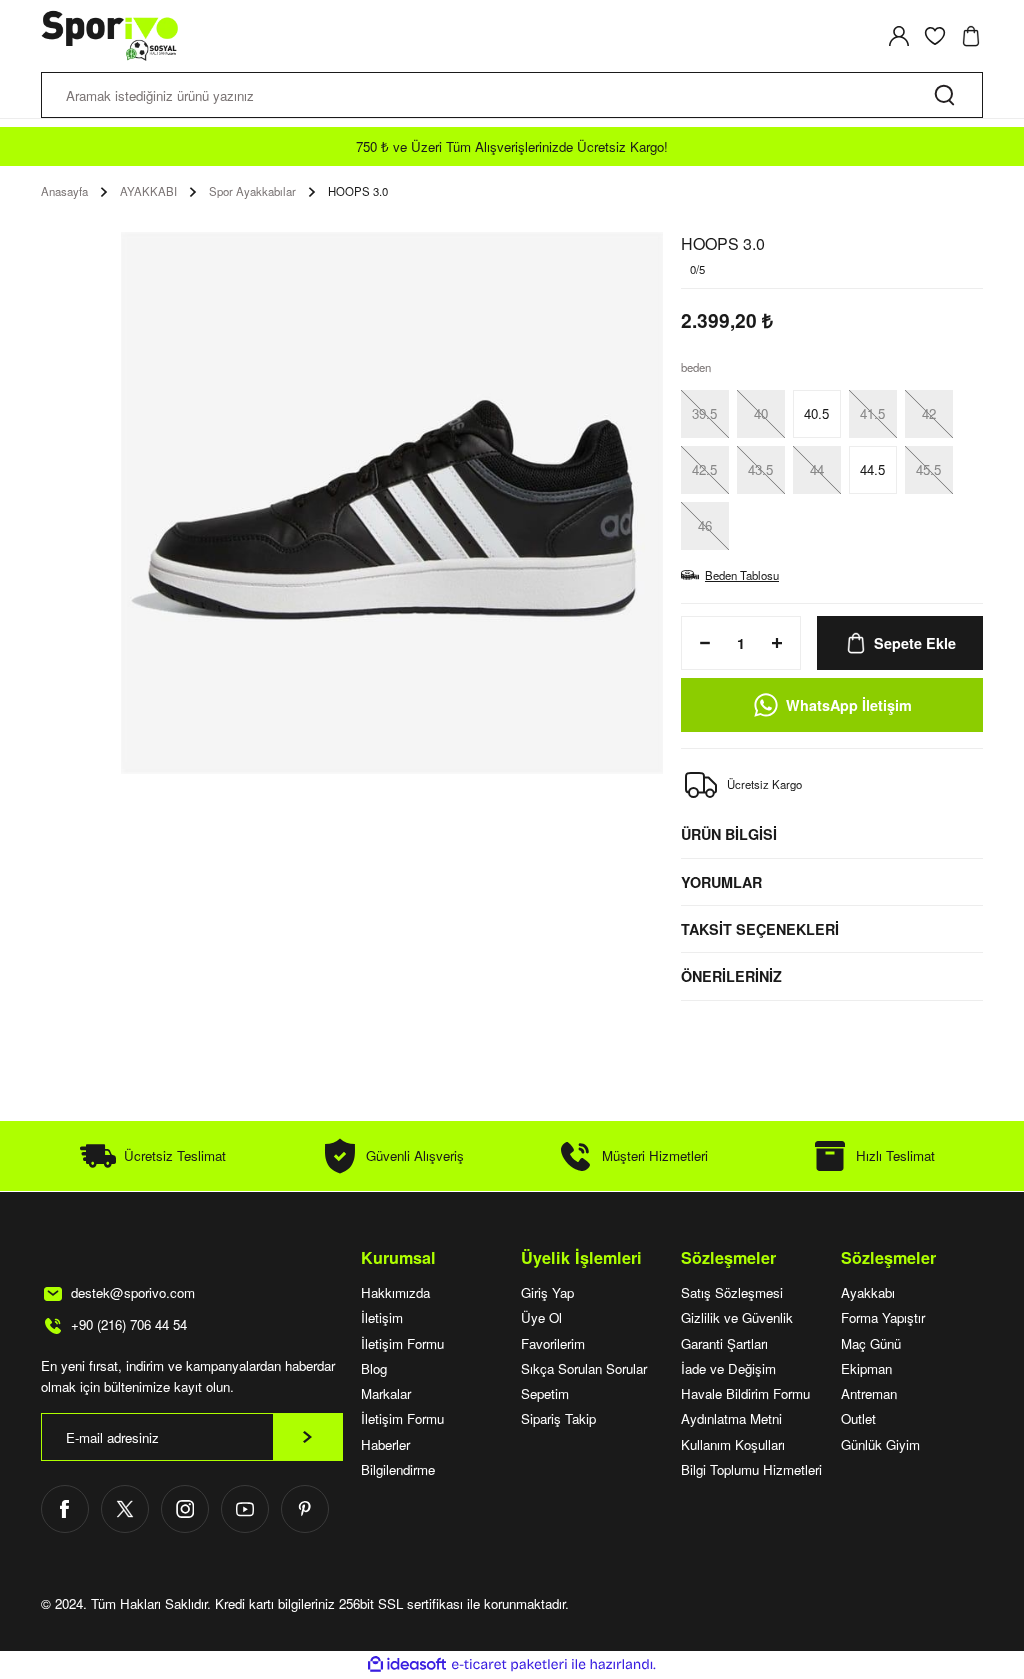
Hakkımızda (395, 1292)
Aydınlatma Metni (731, 1418)
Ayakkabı (868, 1292)
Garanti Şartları (724, 1343)
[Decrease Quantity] (699, 643)
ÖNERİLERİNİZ (731, 976)
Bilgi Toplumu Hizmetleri (751, 1469)
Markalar (386, 1393)
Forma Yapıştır (883, 1317)
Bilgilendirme (398, 1469)
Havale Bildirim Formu (745, 1393)
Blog (374, 1368)
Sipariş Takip (558, 1418)
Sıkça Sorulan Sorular (584, 1368)
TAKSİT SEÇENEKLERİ (760, 929)
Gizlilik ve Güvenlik (737, 1317)
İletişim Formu (402, 1343)
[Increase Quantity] (783, 643)
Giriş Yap (547, 1292)
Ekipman (866, 1368)
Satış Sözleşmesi (732, 1292)
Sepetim (545, 1393)
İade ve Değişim (728, 1368)
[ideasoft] (407, 1665)
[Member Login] (899, 36)
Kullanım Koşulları (733, 1444)
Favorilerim (553, 1343)
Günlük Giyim (880, 1444)
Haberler (385, 1444)
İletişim (382, 1317)
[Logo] (110, 36)
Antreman (869, 1393)
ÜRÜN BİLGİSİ (729, 834)
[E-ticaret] (509, 1664)
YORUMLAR (721, 882)
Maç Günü (871, 1343)
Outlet (858, 1418)
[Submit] (308, 1437)
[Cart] (971, 36)
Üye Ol (541, 1317)
